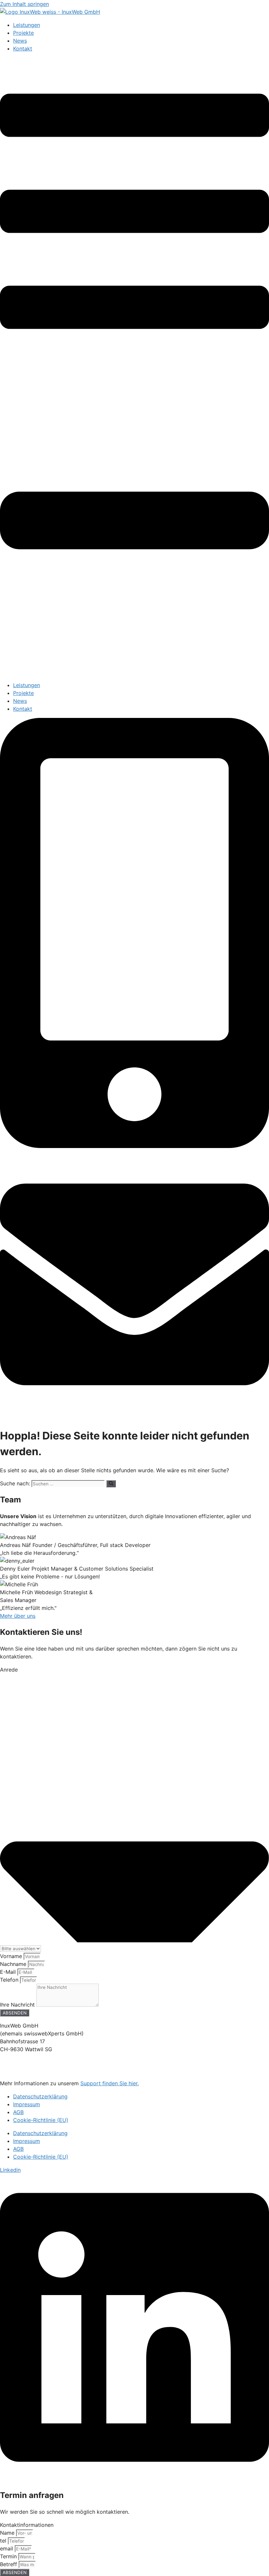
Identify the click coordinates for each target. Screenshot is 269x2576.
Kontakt (23, 49)
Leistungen (27, 25)
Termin (9, 2556)
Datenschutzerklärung (40, 2096)
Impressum (27, 2104)
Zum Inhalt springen (24, 4)
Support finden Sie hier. (110, 2083)
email (7, 2548)
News (20, 41)
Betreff (9, 2564)
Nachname (14, 1964)
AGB (18, 2112)
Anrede (9, 1670)
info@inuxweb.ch (21, 2070)
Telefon (10, 1980)
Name (8, 2533)
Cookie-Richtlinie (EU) (41, 2120)
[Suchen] (111, 1484)
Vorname (12, 1956)
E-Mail (9, 1972)
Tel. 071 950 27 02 (23, 2062)
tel (4, 2541)
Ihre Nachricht (18, 2005)
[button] (134, 367)
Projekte (23, 33)
